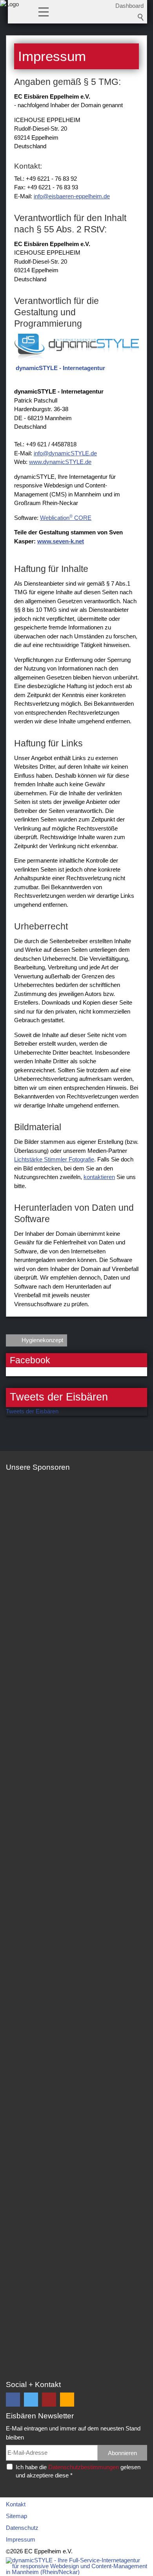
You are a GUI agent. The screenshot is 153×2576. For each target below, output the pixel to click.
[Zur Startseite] (9, 14)
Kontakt (16, 2504)
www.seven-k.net (61, 541)
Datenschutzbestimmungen (84, 2467)
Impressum (21, 2539)
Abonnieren (122, 2453)
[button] (44, 11)
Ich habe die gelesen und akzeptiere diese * (78, 2471)
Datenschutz (22, 2528)
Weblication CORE (66, 518)
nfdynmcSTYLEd (64, 453)
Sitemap (16, 2516)
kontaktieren (99, 1177)
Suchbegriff (141, 17)
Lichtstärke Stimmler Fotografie (54, 1159)
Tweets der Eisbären (32, 1411)
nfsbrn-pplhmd (71, 196)
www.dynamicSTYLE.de (60, 462)
